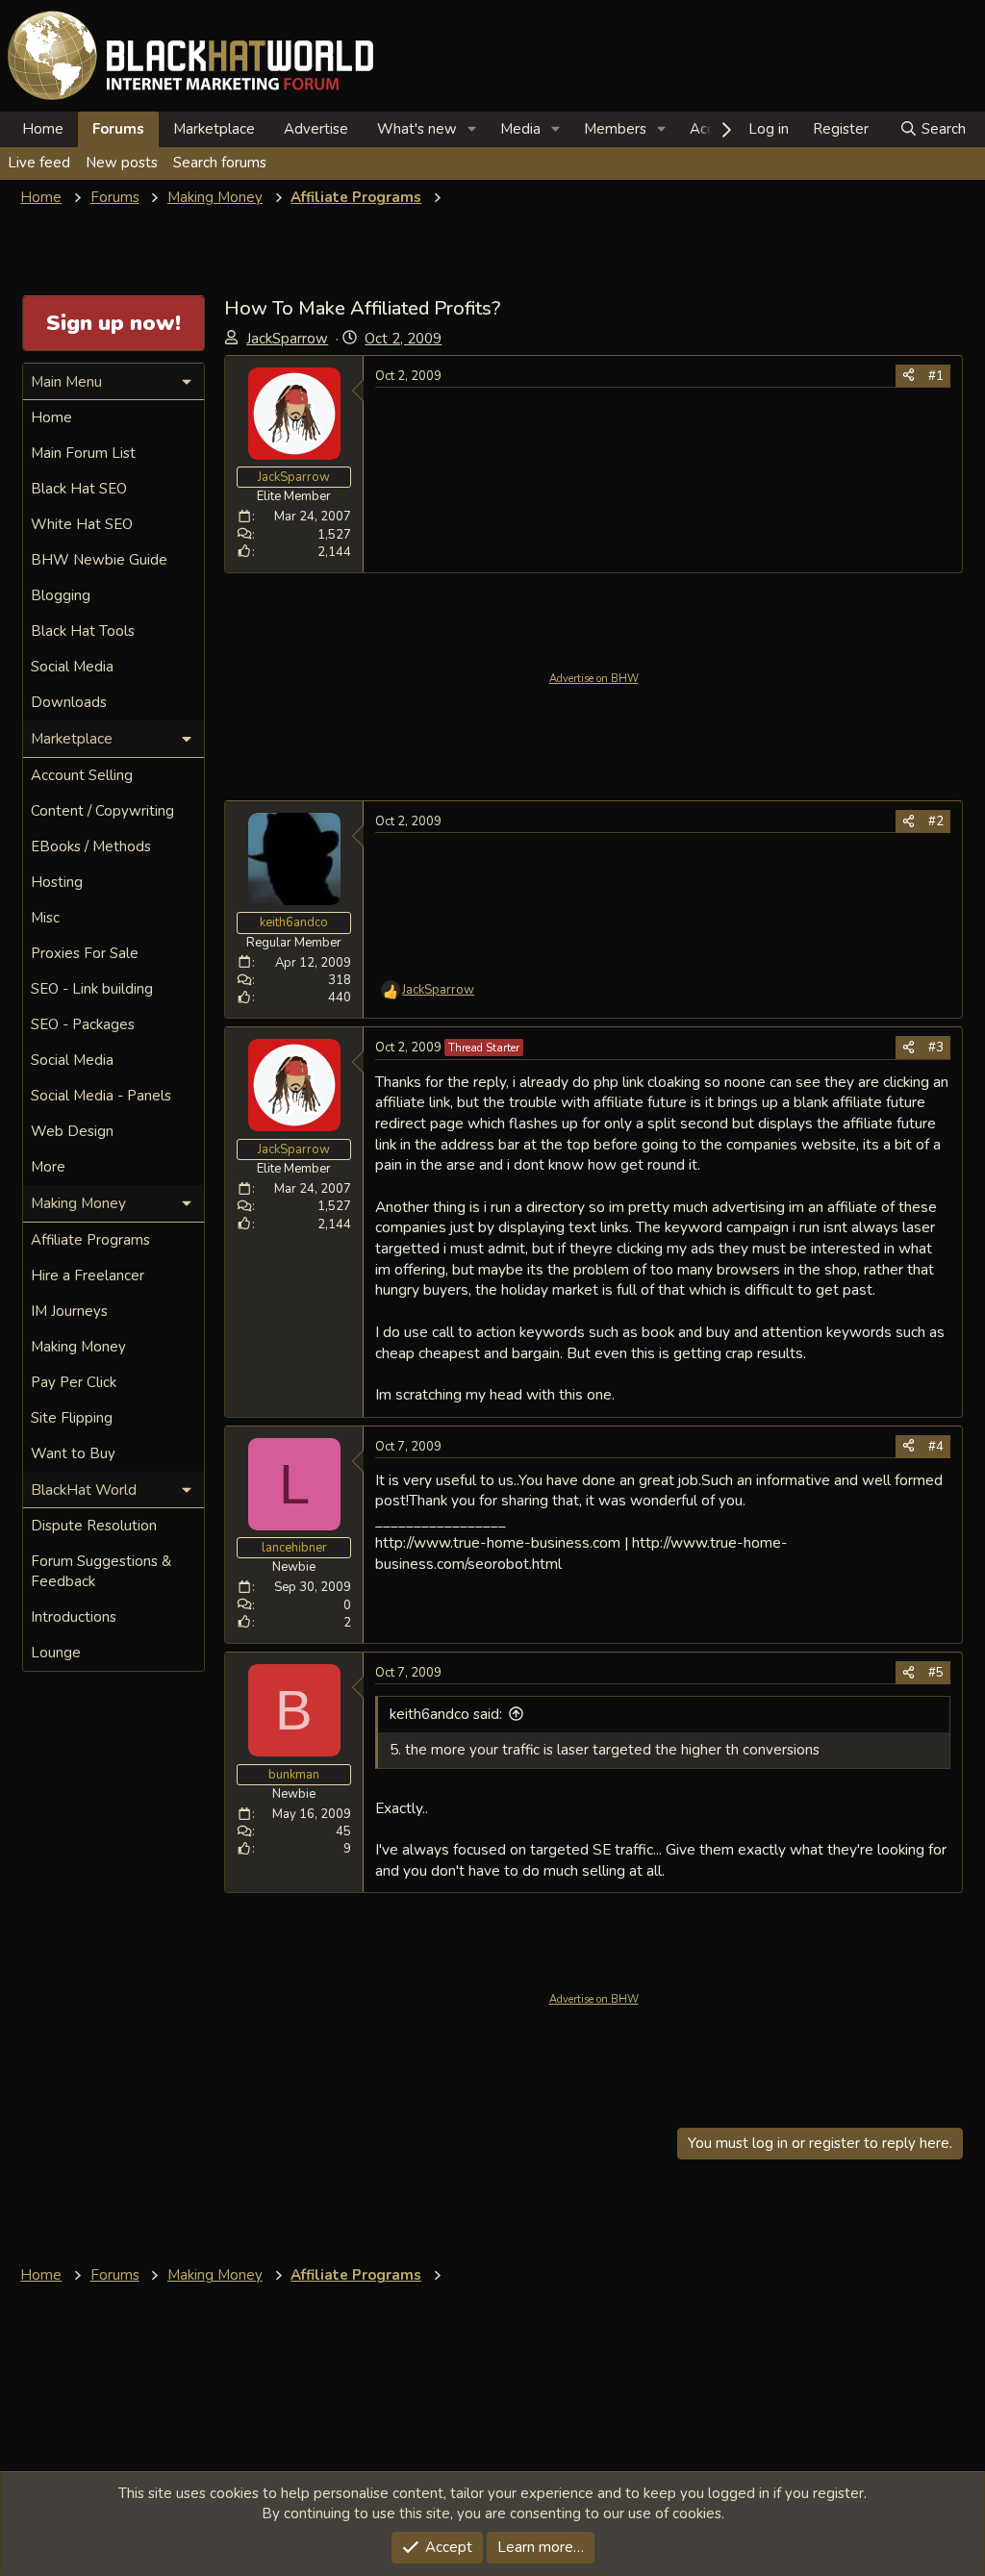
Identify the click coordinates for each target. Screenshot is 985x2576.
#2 (936, 821)
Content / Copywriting (102, 811)
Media (520, 129)
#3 (936, 1048)
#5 (936, 1673)
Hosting (57, 882)
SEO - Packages (83, 1024)
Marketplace (214, 129)
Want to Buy (73, 1453)
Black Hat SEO (79, 489)
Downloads (69, 702)
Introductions (74, 1617)
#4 (936, 1447)
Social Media (72, 667)
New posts (122, 163)
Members (615, 129)
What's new (417, 129)
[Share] (909, 376)
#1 (936, 376)
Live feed (39, 163)
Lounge (56, 1653)
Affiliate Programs (90, 1240)
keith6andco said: (446, 1714)
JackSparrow (287, 339)
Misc (45, 918)
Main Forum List (83, 453)
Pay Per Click (74, 1382)
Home (43, 129)
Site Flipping (72, 1418)
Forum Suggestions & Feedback (101, 1571)
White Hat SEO (82, 524)
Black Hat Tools (83, 631)
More (48, 1167)
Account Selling (82, 775)
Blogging (61, 595)
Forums (118, 129)
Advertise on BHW (594, 679)
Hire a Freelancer (88, 1275)
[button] (472, 129)
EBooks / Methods (91, 846)
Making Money (78, 1347)
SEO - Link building (92, 989)
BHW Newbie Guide (99, 560)
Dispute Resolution (94, 1526)
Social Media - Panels (101, 1096)
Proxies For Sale (85, 953)
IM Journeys (69, 1311)
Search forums (220, 163)
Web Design (72, 1131)
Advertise (316, 129)
